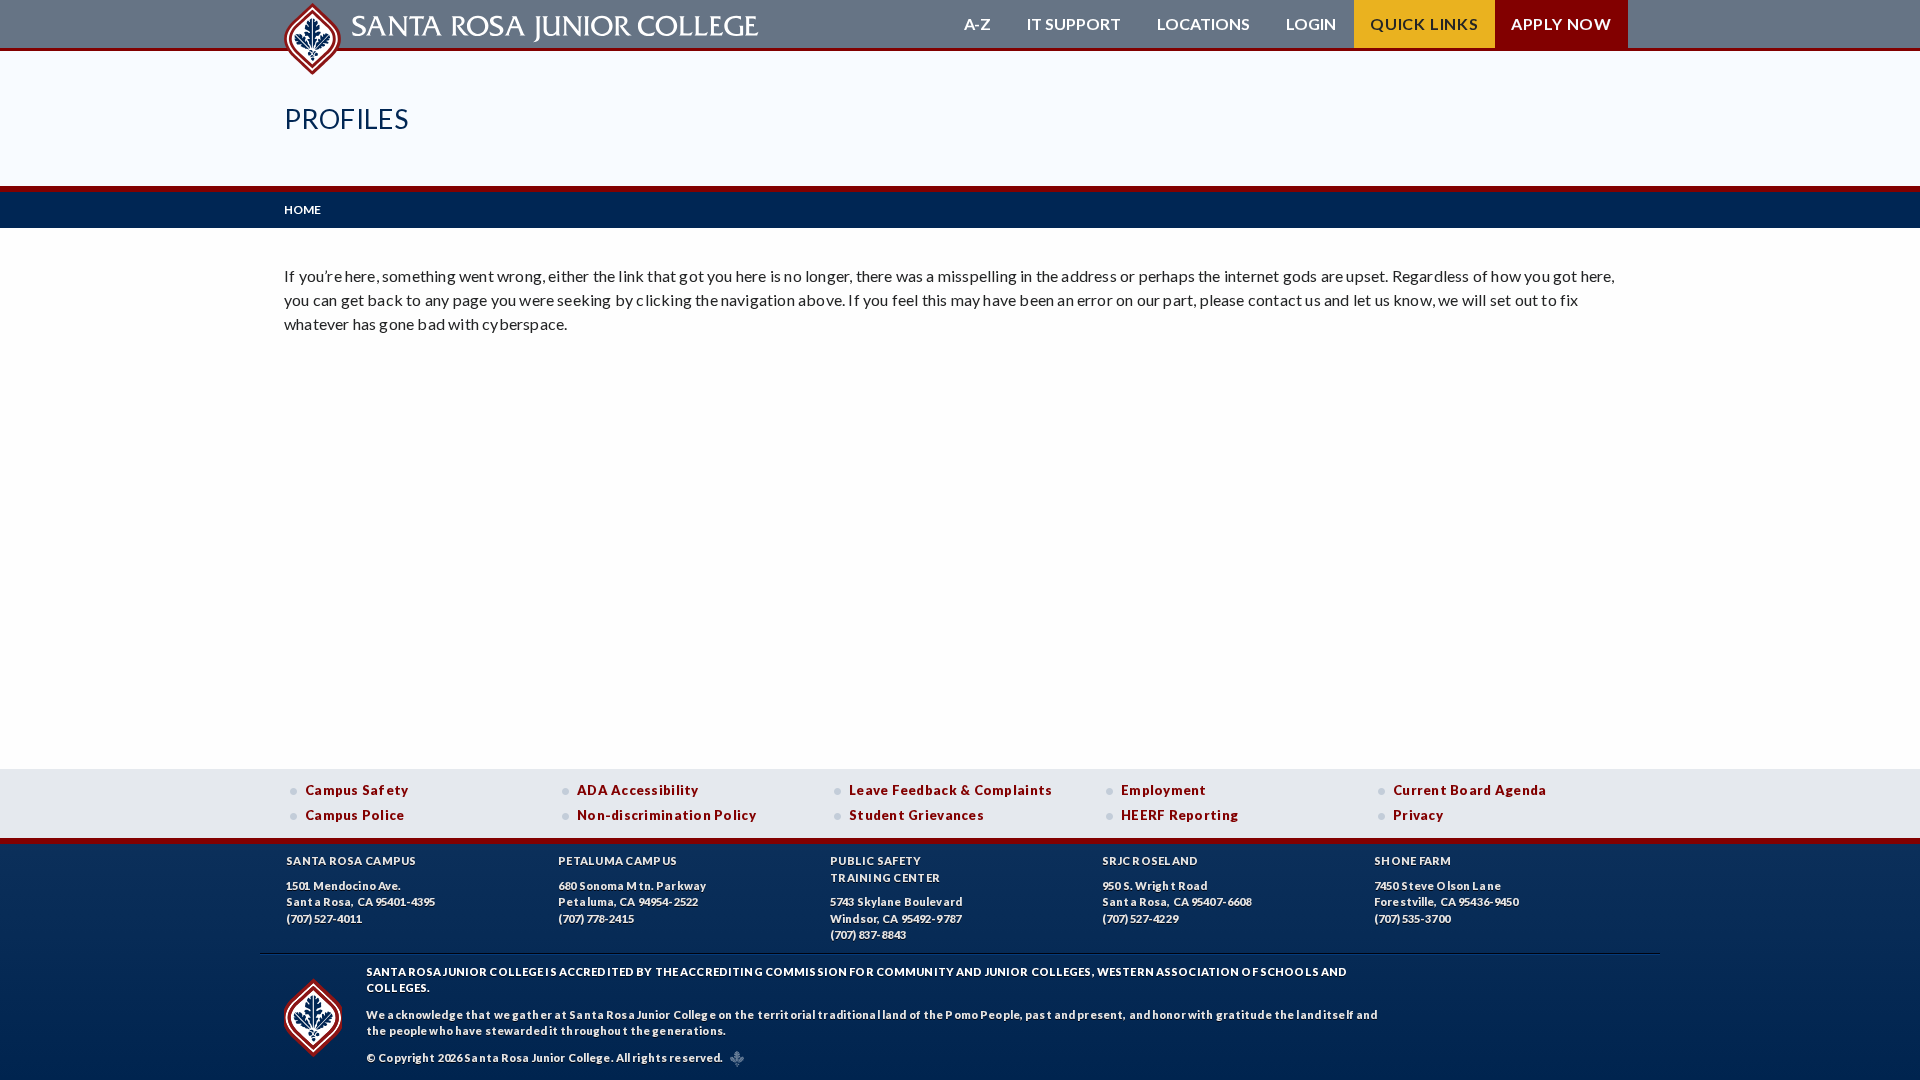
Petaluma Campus (617, 860)
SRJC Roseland (1150, 860)
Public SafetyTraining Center (885, 869)
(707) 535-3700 (1412, 918)
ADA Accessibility (638, 790)
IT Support (1074, 24)
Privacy (1418, 815)
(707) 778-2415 (596, 918)
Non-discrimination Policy (666, 815)
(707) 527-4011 (324, 918)
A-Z (977, 24)
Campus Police (355, 815)
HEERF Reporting (1179, 815)
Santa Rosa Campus (351, 860)
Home (302, 209)
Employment (1164, 790)
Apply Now (1561, 23)
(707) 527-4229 (1140, 918)
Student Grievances (916, 815)
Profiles (346, 118)
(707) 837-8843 (868, 934)
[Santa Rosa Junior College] (524, 24)
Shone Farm (1413, 860)
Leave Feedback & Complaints (950, 790)
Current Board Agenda (1470, 790)
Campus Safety (357, 790)
